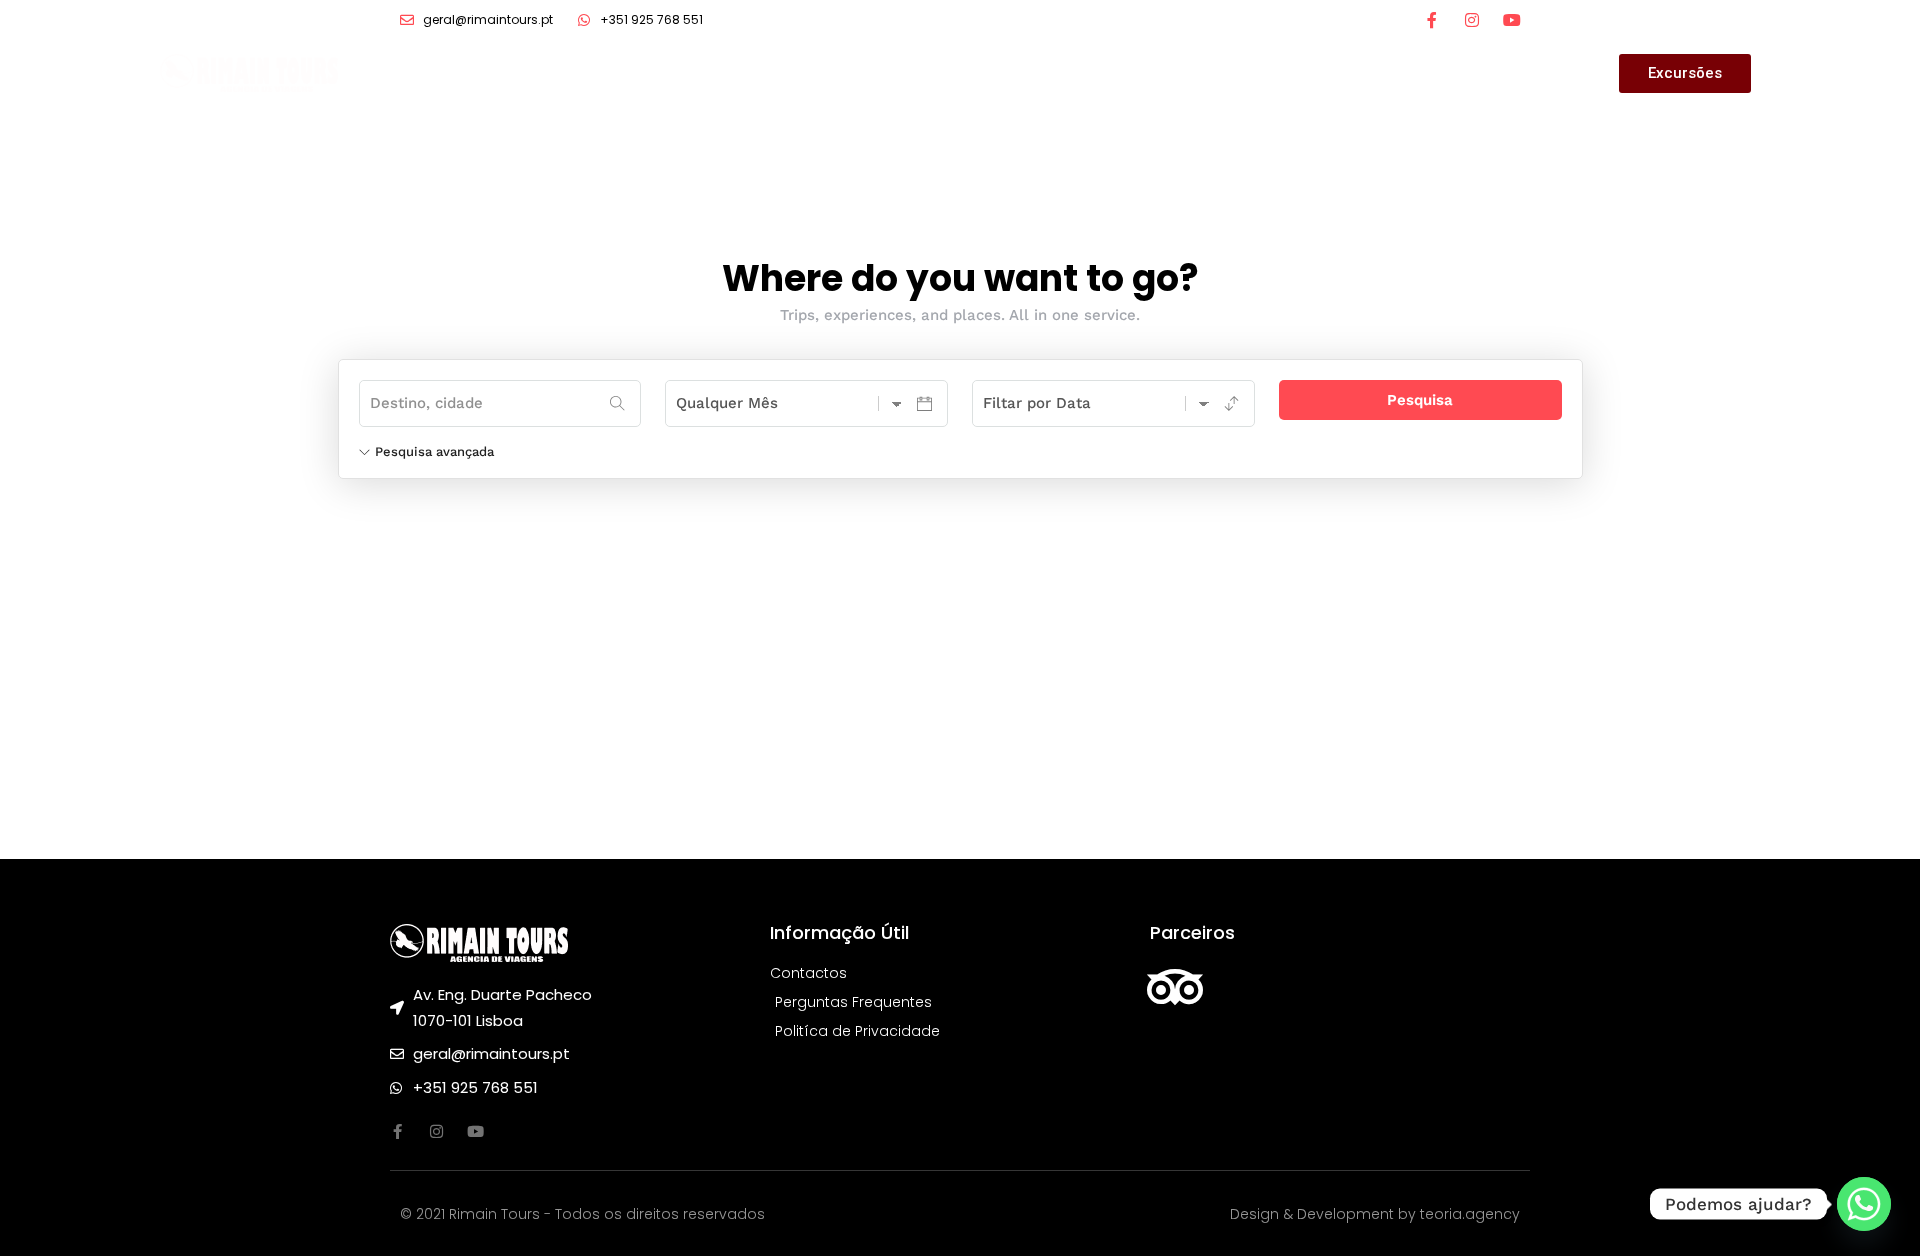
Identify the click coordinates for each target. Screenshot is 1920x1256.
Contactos (1471, 73)
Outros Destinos (1330, 73)
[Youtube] (475, 1131)
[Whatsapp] (1864, 1204)
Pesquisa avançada (434, 451)
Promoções (1187, 73)
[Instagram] (1472, 20)
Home (1083, 73)
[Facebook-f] (1432, 20)
